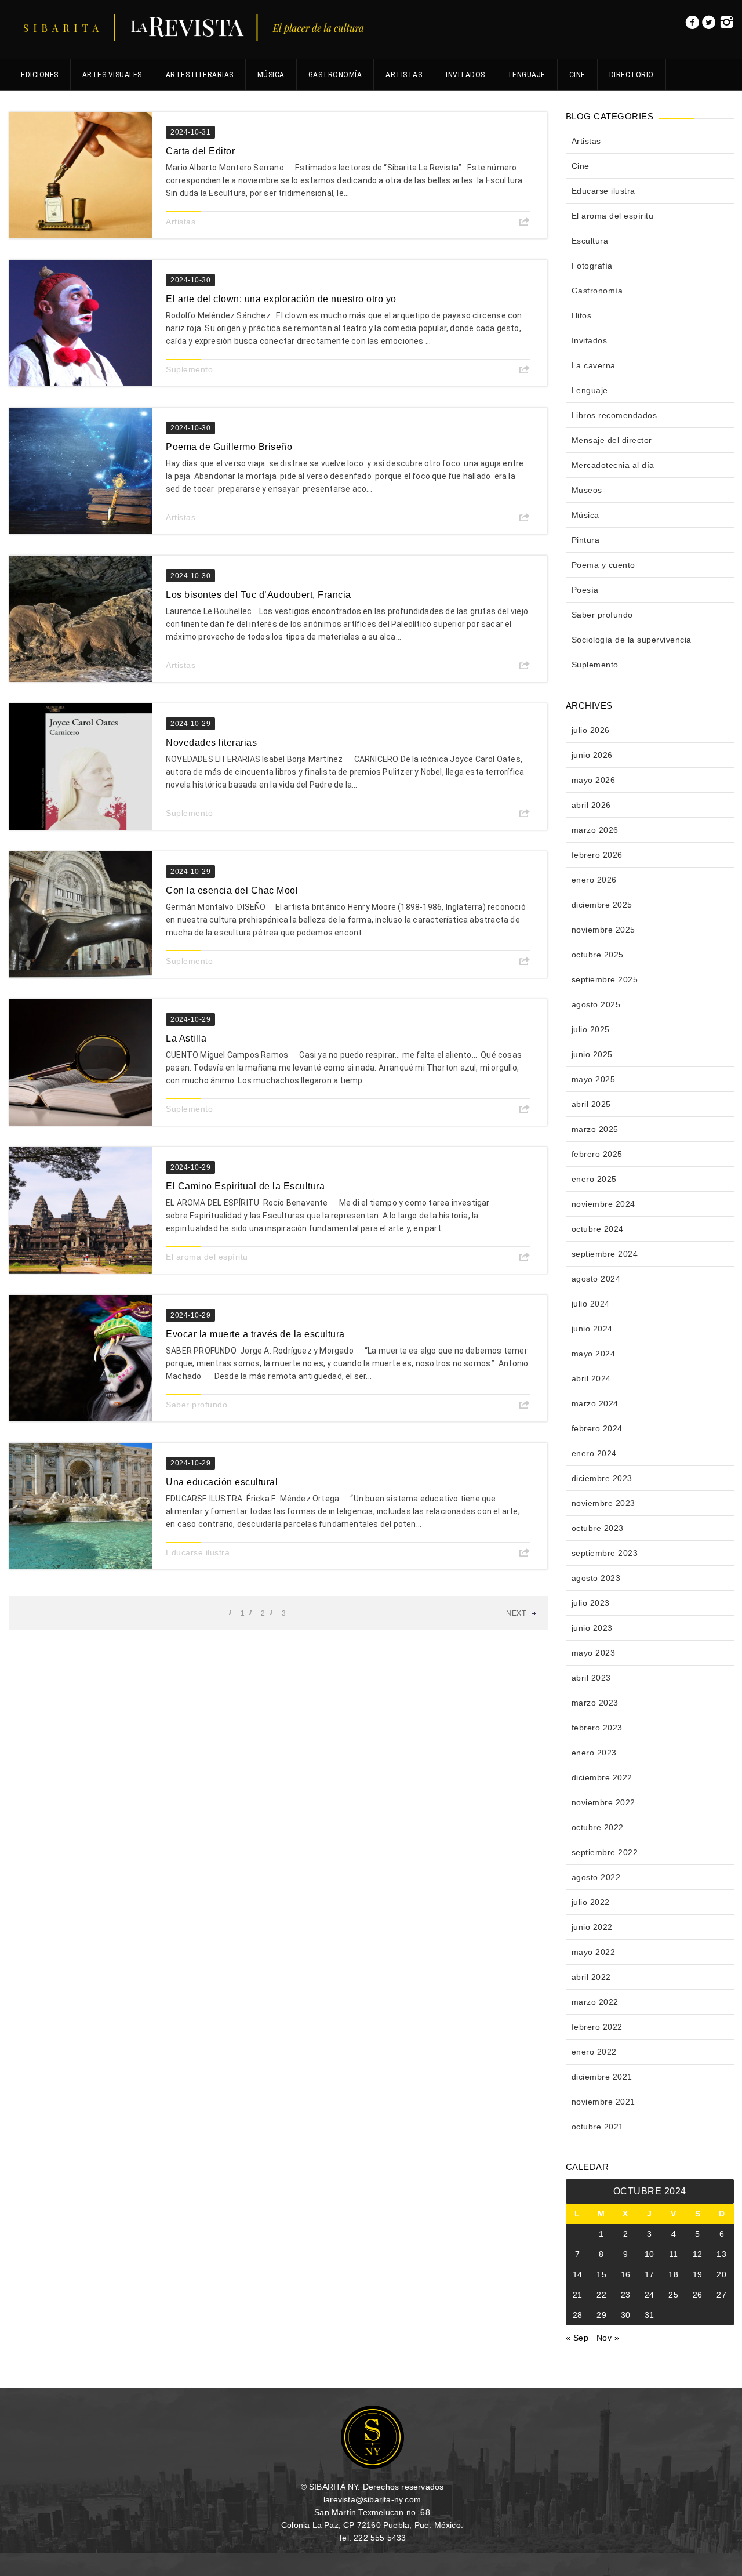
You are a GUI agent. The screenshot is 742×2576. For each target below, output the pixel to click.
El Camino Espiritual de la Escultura (246, 1186)
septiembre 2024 (605, 1254)
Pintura (586, 540)
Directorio (632, 75)
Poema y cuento (603, 565)
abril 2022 (591, 1977)
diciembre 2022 (602, 1777)
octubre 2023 (598, 1528)
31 (650, 2315)
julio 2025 (591, 1029)
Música (271, 75)
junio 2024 (592, 1329)
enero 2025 (594, 1179)
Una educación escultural (222, 1482)
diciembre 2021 (602, 2077)
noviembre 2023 (603, 1503)
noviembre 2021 (603, 2102)
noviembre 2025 (603, 930)
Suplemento (189, 369)
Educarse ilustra (198, 1552)
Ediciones (40, 75)
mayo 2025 (594, 1079)
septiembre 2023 (605, 1553)
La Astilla (186, 1038)
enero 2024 (594, 1453)
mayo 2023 (594, 1653)
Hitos (582, 315)
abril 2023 (591, 1678)
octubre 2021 (598, 2127)
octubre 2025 (598, 955)
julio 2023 (591, 1603)
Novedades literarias (211, 743)
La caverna (594, 365)
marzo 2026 (595, 830)
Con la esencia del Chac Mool (232, 890)
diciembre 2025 (602, 905)
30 (626, 2315)
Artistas (404, 75)
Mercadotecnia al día (613, 465)
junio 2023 (592, 1628)
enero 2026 (594, 880)
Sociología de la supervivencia (632, 640)
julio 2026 (591, 730)
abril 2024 (591, 1378)
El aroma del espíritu (207, 1257)
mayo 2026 (594, 780)
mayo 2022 (594, 1952)
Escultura (590, 241)
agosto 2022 (596, 1877)
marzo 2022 (595, 2002)
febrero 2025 (597, 1154)
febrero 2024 (597, 1428)
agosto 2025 (596, 1004)
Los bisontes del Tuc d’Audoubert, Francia (259, 595)
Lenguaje (527, 75)
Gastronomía (335, 75)
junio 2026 (592, 755)
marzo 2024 (595, 1403)
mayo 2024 (594, 1354)
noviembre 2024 (603, 1204)
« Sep (577, 2338)
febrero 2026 (597, 855)
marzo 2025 (595, 1129)
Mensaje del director (612, 440)
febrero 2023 (597, 1728)
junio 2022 (592, 1927)
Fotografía (592, 266)
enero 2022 (594, 2052)
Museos (587, 490)
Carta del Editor (200, 151)
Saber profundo (197, 1405)
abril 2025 (591, 1104)
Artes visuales (112, 75)
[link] (692, 26)
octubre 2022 (598, 1827)
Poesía (585, 590)
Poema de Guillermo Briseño (229, 447)
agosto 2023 (596, 1578)
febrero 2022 (597, 2027)
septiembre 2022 (605, 1852)
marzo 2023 (595, 1703)
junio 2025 (592, 1054)
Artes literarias (200, 75)
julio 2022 (591, 1902)
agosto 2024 (596, 1279)
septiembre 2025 (605, 979)
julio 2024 (591, 1304)
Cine (577, 75)
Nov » (608, 2338)
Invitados (465, 75)
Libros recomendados (614, 415)
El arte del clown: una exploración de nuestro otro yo (281, 299)
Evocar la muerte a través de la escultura (255, 1334)
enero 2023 (594, 1753)
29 (601, 2315)
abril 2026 (591, 805)
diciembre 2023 (602, 1478)
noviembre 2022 (603, 1802)
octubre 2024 (598, 1229)
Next (516, 1613)
